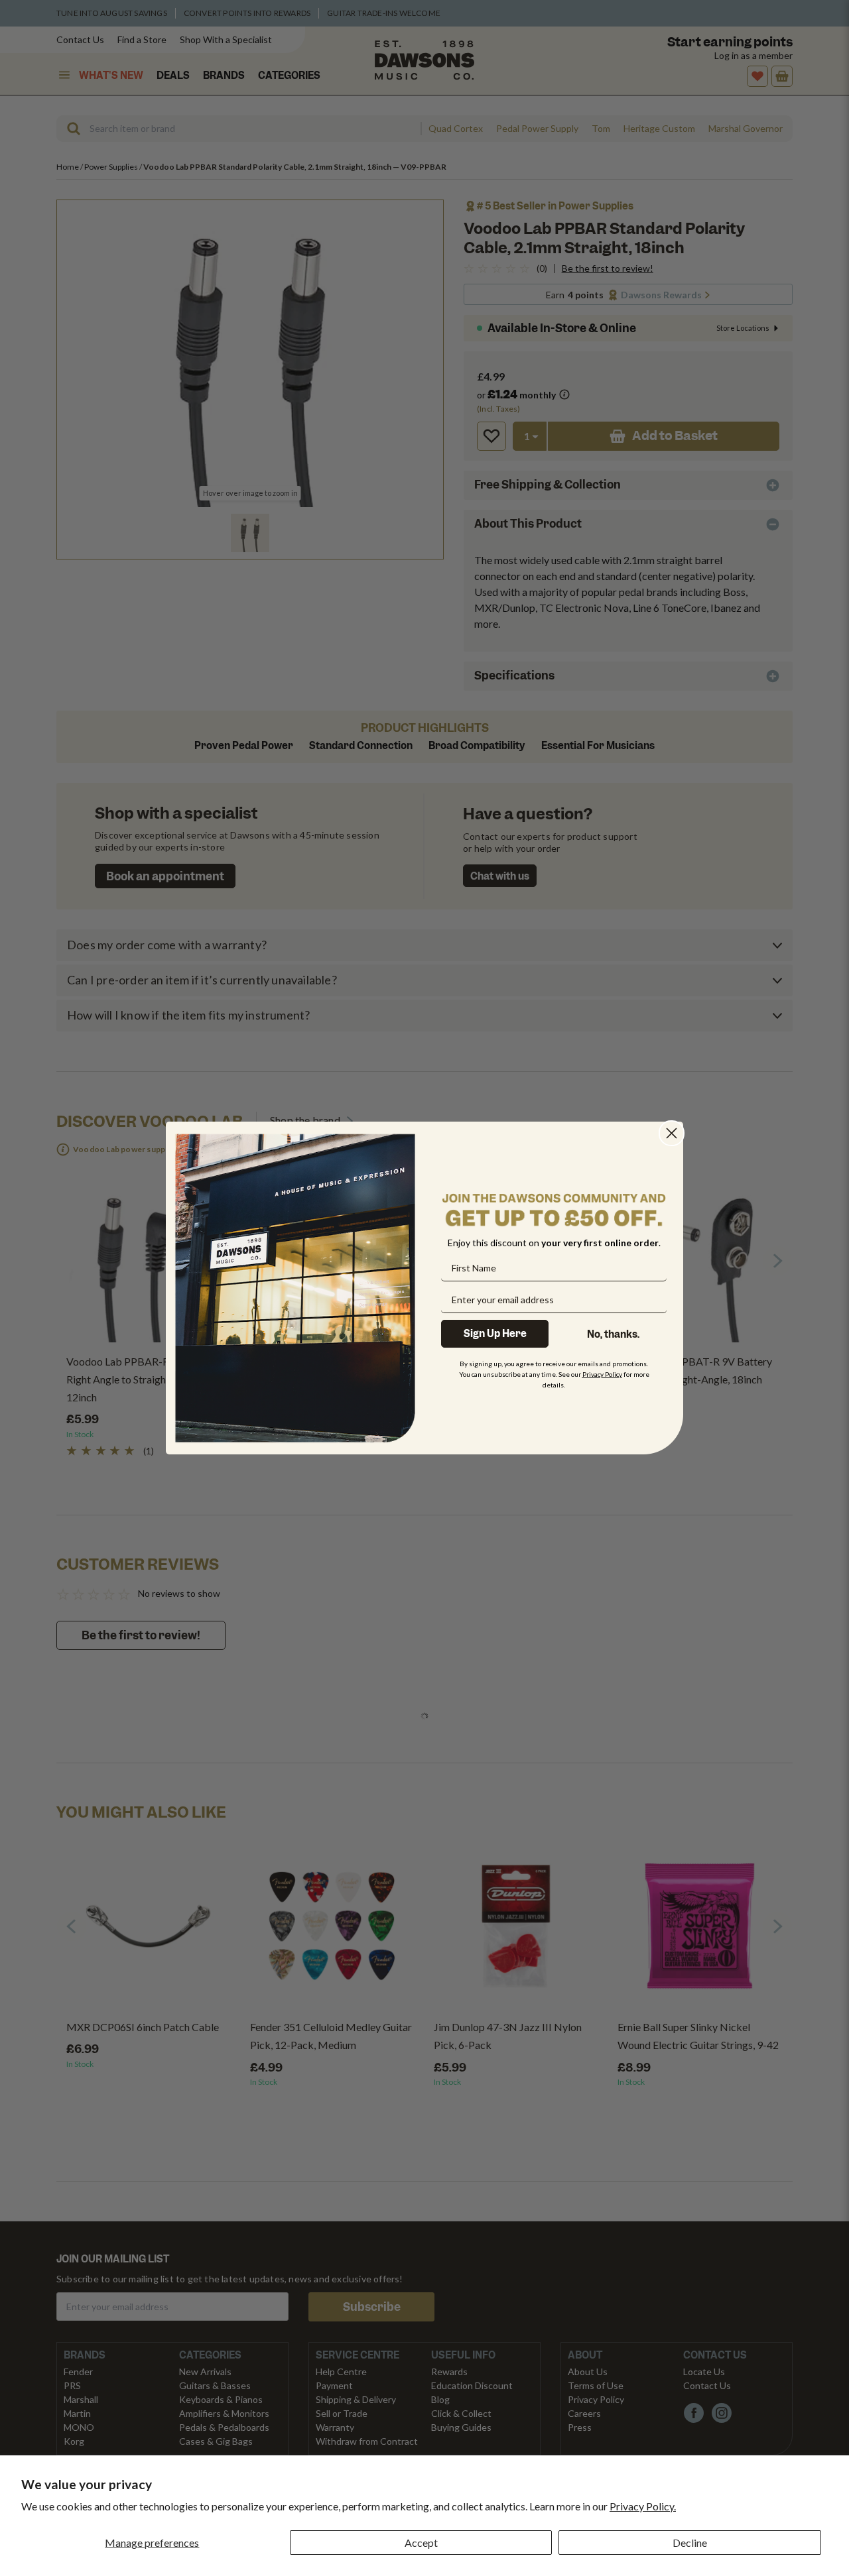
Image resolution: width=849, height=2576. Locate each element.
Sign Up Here (495, 1334)
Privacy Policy (602, 1374)
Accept (421, 2543)
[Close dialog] (672, 1133)
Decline (690, 2543)
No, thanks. (613, 1334)
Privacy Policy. (643, 2506)
